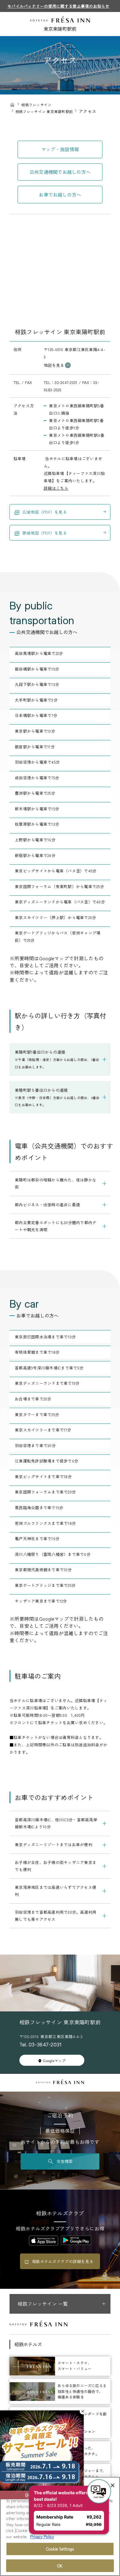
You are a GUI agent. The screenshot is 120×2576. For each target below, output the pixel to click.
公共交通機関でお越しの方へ (60, 172)
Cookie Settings (60, 2549)
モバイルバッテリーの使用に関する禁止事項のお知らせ (58, 6)
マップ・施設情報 (60, 149)
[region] (60, 2526)
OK (60, 2566)
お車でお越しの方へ (60, 194)
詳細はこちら (56, 488)
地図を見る (54, 365)
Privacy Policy (42, 2537)
